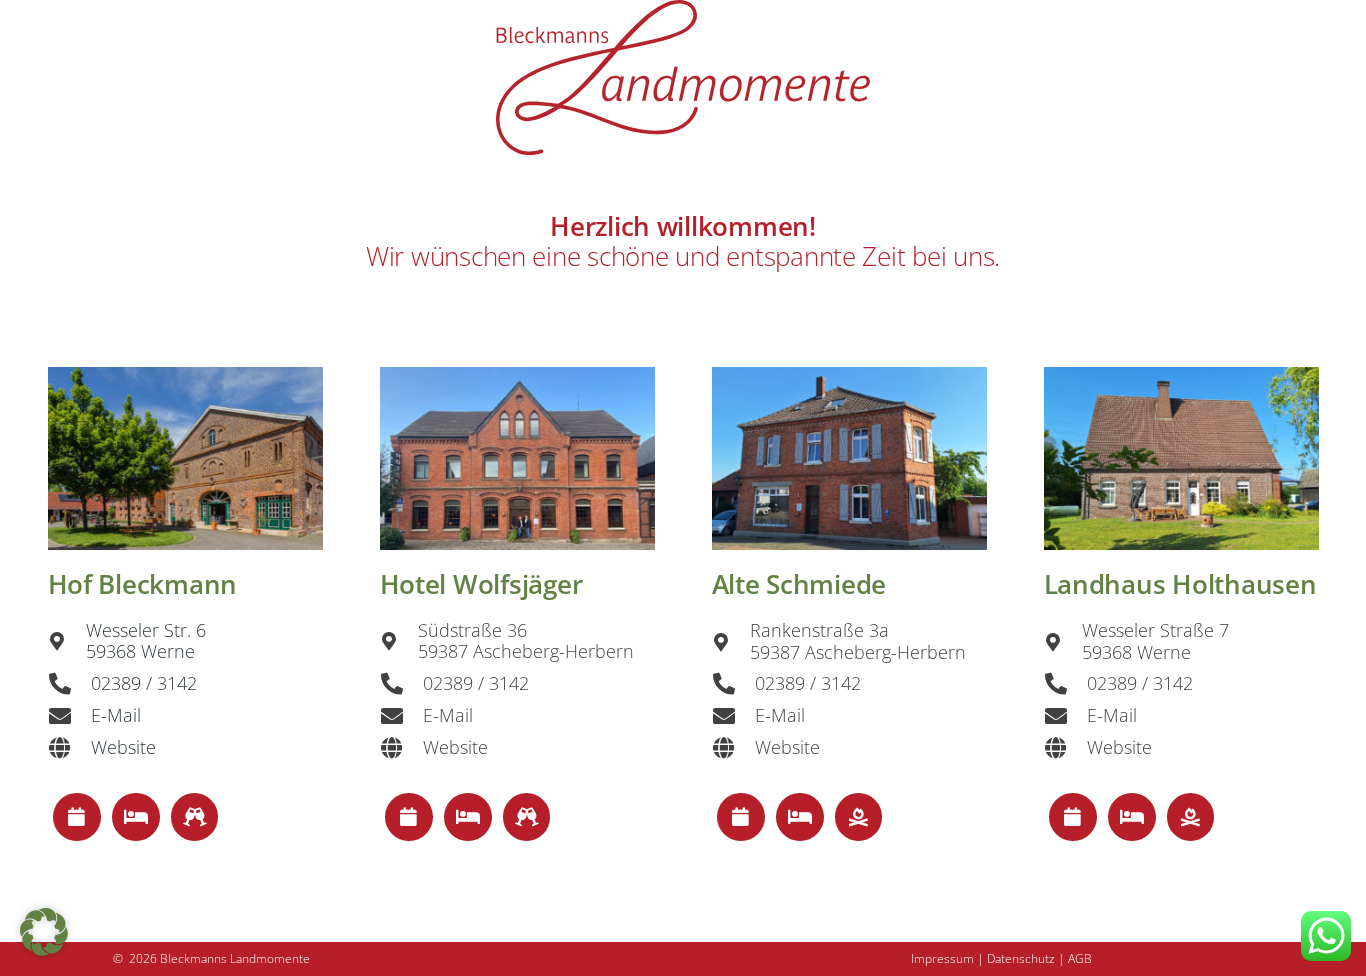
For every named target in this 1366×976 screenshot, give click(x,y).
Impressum (942, 958)
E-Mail (116, 715)
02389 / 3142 (144, 683)
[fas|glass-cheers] (194, 817)
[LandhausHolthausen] (1181, 458)
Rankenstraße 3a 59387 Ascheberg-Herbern (858, 641)
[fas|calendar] (77, 817)
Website (123, 747)
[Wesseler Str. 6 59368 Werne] (67, 641)
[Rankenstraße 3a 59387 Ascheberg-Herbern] (731, 642)
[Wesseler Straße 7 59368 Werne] (1063, 642)
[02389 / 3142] (70, 684)
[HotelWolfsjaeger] (517, 458)
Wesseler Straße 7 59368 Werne (1155, 641)
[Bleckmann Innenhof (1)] (185, 458)
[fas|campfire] (858, 817)
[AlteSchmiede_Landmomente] (849, 458)
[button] (44, 932)
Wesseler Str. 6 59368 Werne (146, 641)
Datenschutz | (1027, 958)
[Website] (70, 748)
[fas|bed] (135, 817)
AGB (1080, 958)
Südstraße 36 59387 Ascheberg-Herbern (526, 641)
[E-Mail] (70, 716)
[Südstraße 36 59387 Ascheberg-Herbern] (399, 641)
